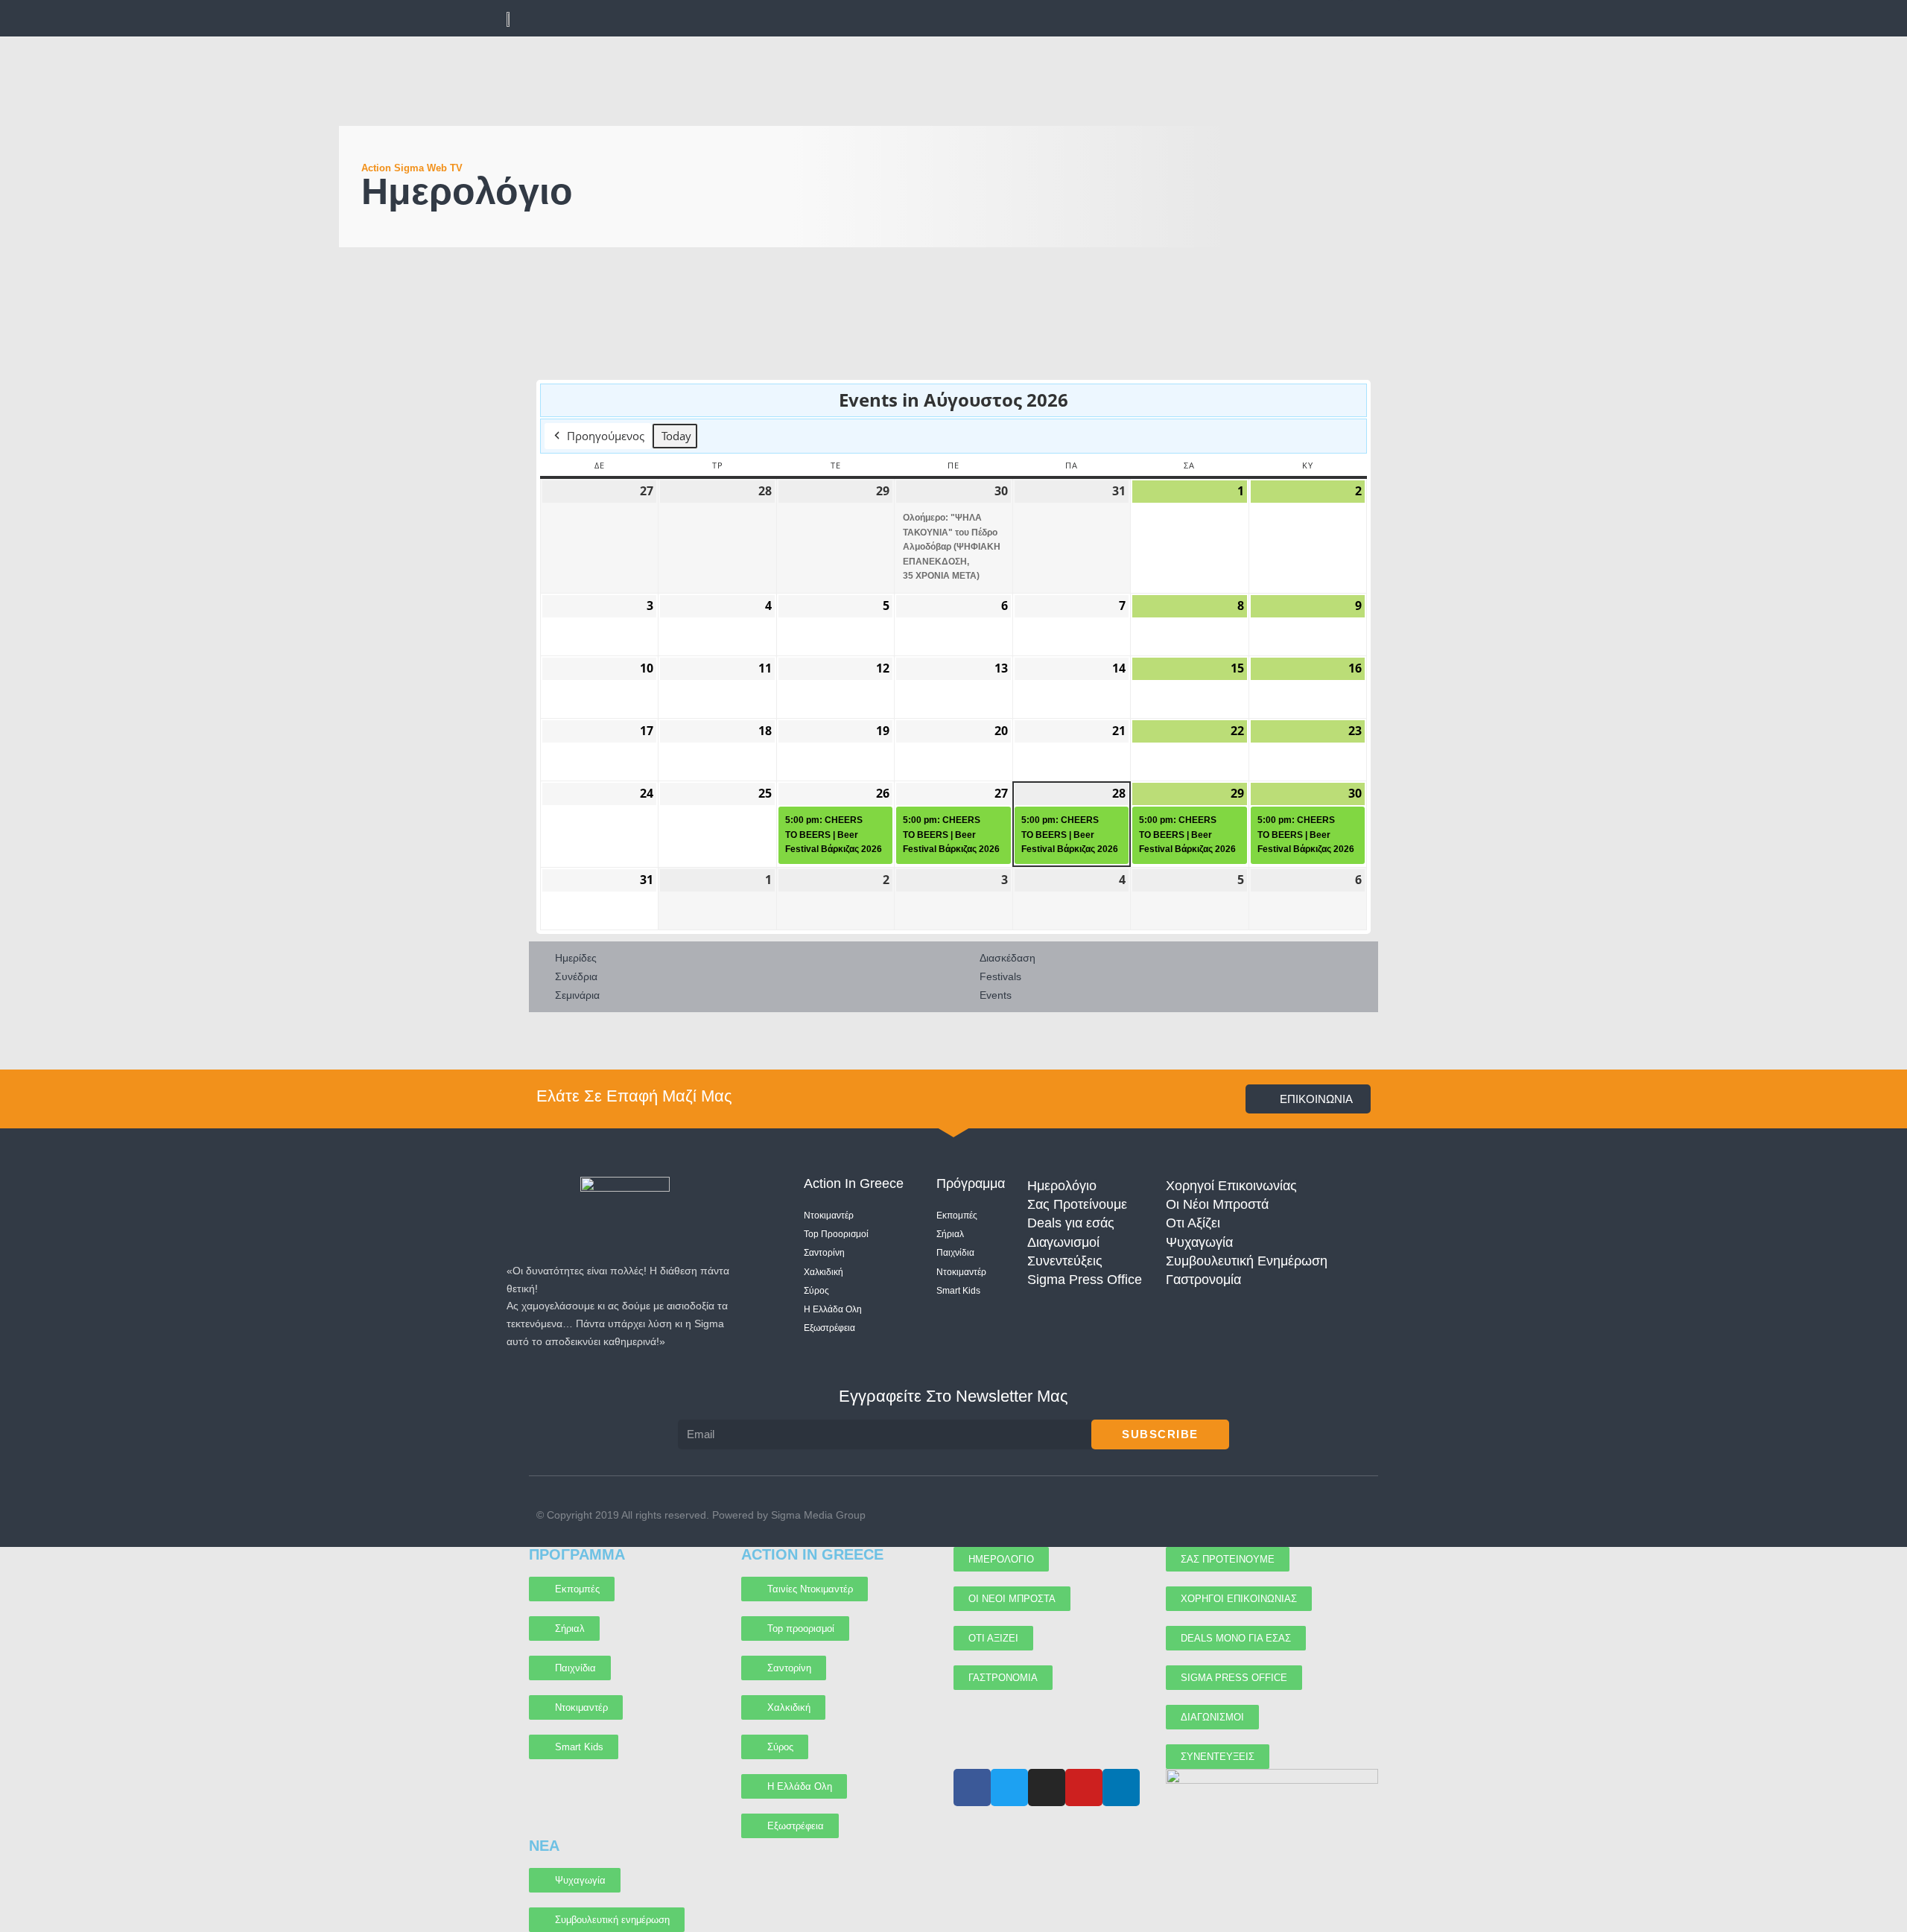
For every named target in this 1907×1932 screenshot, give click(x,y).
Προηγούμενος (606, 436)
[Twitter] (1307, 1515)
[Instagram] (1336, 1515)
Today (676, 436)
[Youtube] (1249, 1515)
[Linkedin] (1365, 1515)
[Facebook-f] (1278, 1515)
